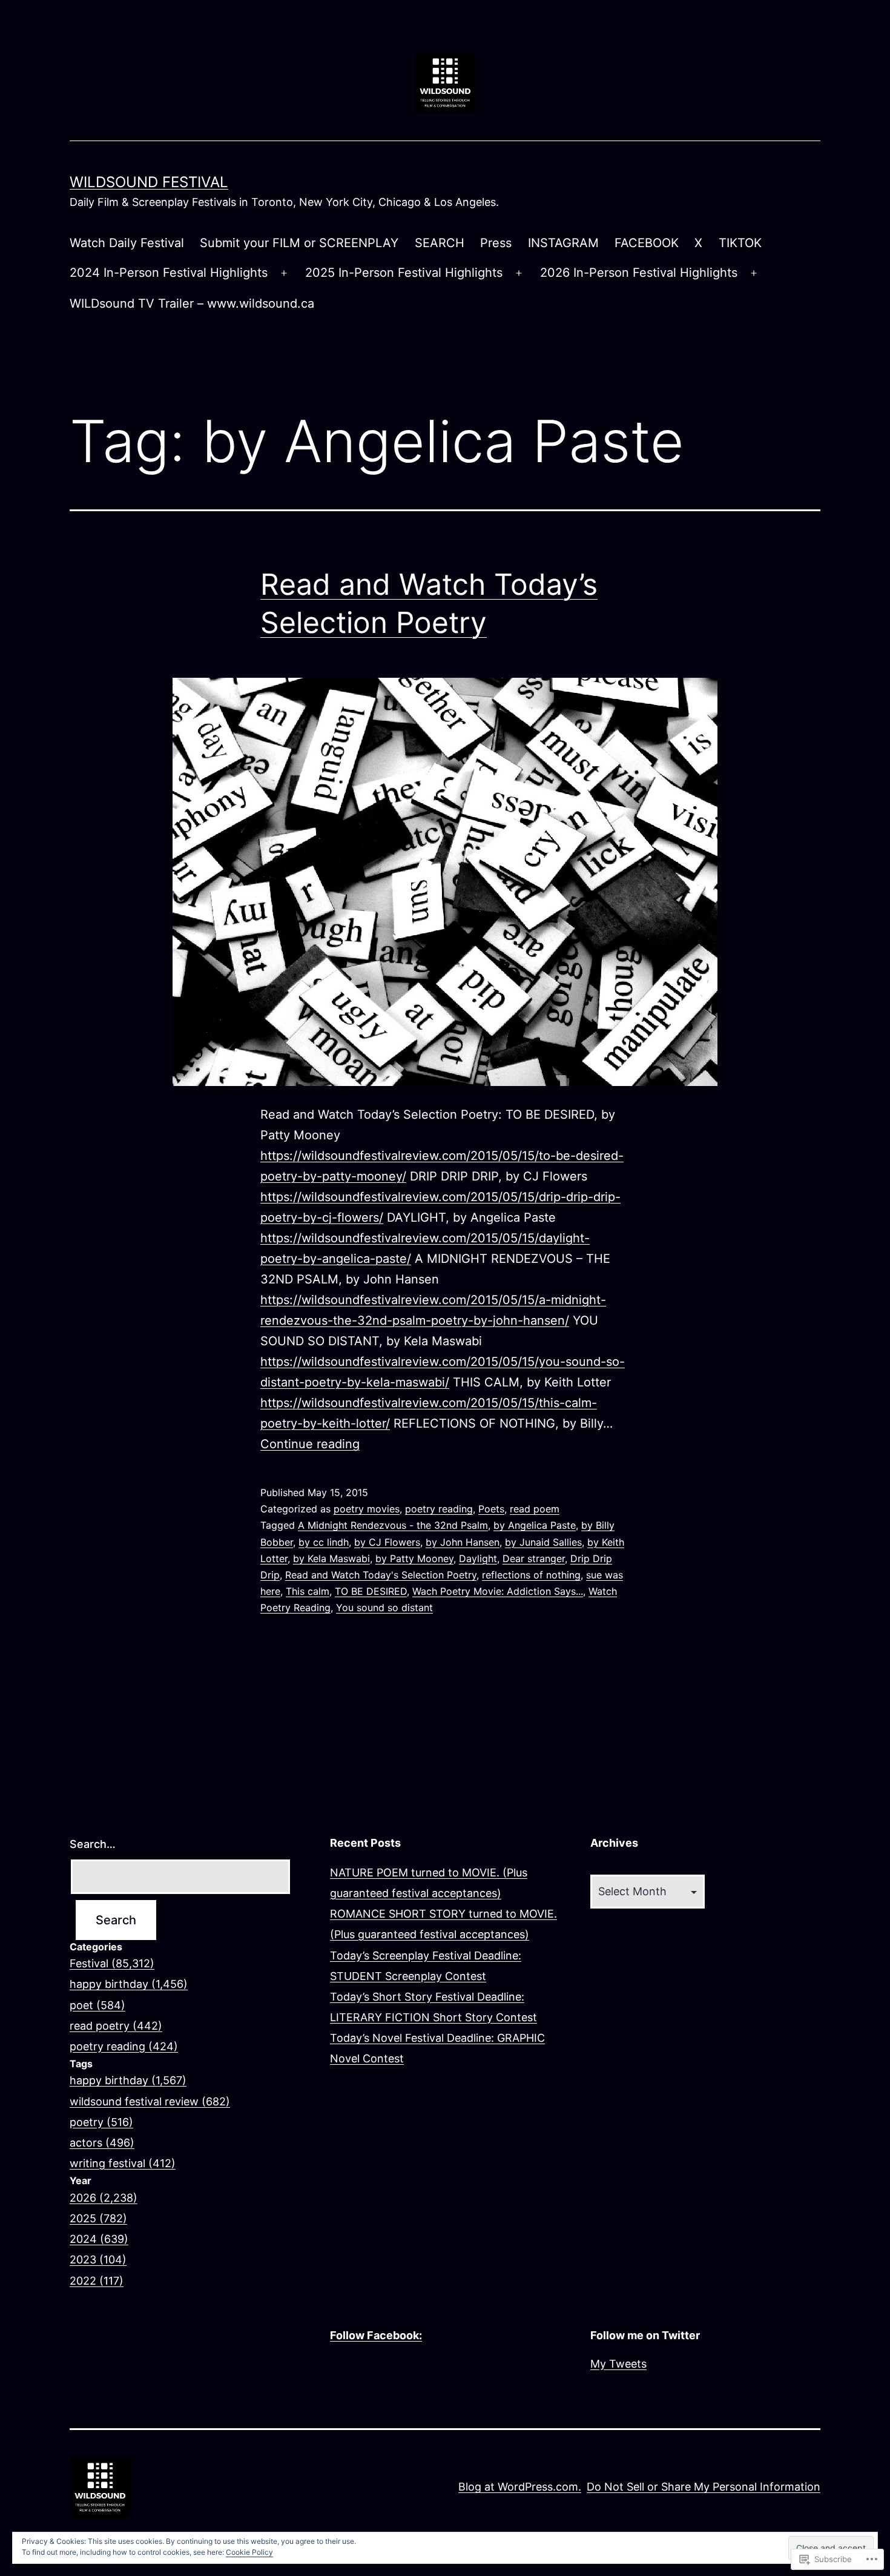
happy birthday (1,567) (128, 2080)
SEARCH (440, 243)
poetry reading (439, 1509)
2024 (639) (99, 2239)
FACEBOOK (647, 243)
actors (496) (102, 2143)
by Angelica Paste (535, 1525)
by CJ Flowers (387, 1542)
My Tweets (618, 2364)
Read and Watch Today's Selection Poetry (381, 1575)
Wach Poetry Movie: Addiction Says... (498, 1591)
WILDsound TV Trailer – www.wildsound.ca (192, 303)
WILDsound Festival (149, 182)
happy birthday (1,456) (129, 1984)
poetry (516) (101, 2122)
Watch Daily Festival (127, 243)
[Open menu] (284, 273)
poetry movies (367, 1509)
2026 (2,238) (104, 2198)
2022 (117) (97, 2281)
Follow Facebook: (376, 2335)
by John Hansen (463, 1542)
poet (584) (97, 2005)
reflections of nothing (531, 1575)
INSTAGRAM (563, 243)
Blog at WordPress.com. (520, 2487)
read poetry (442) (116, 2026)
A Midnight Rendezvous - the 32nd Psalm (393, 1525)
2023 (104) (98, 2260)
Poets (491, 1509)
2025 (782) (98, 2218)
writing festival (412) (123, 2163)
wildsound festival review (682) (150, 2101)
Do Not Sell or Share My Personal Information (704, 2487)
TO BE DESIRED (371, 1591)
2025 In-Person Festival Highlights (404, 273)
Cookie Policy (249, 2552)
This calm (308, 1591)
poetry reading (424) (124, 2046)
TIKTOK (740, 243)
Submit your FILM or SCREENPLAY (299, 243)
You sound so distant (384, 1608)
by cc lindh (324, 1542)
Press (496, 243)
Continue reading (310, 1444)
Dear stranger (534, 1558)
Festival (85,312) (112, 1963)
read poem (535, 1509)
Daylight (478, 1558)
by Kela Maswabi (331, 1558)
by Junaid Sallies (543, 1542)
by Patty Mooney (414, 1558)
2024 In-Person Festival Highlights (169, 273)
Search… (93, 1844)
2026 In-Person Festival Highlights (639, 273)
